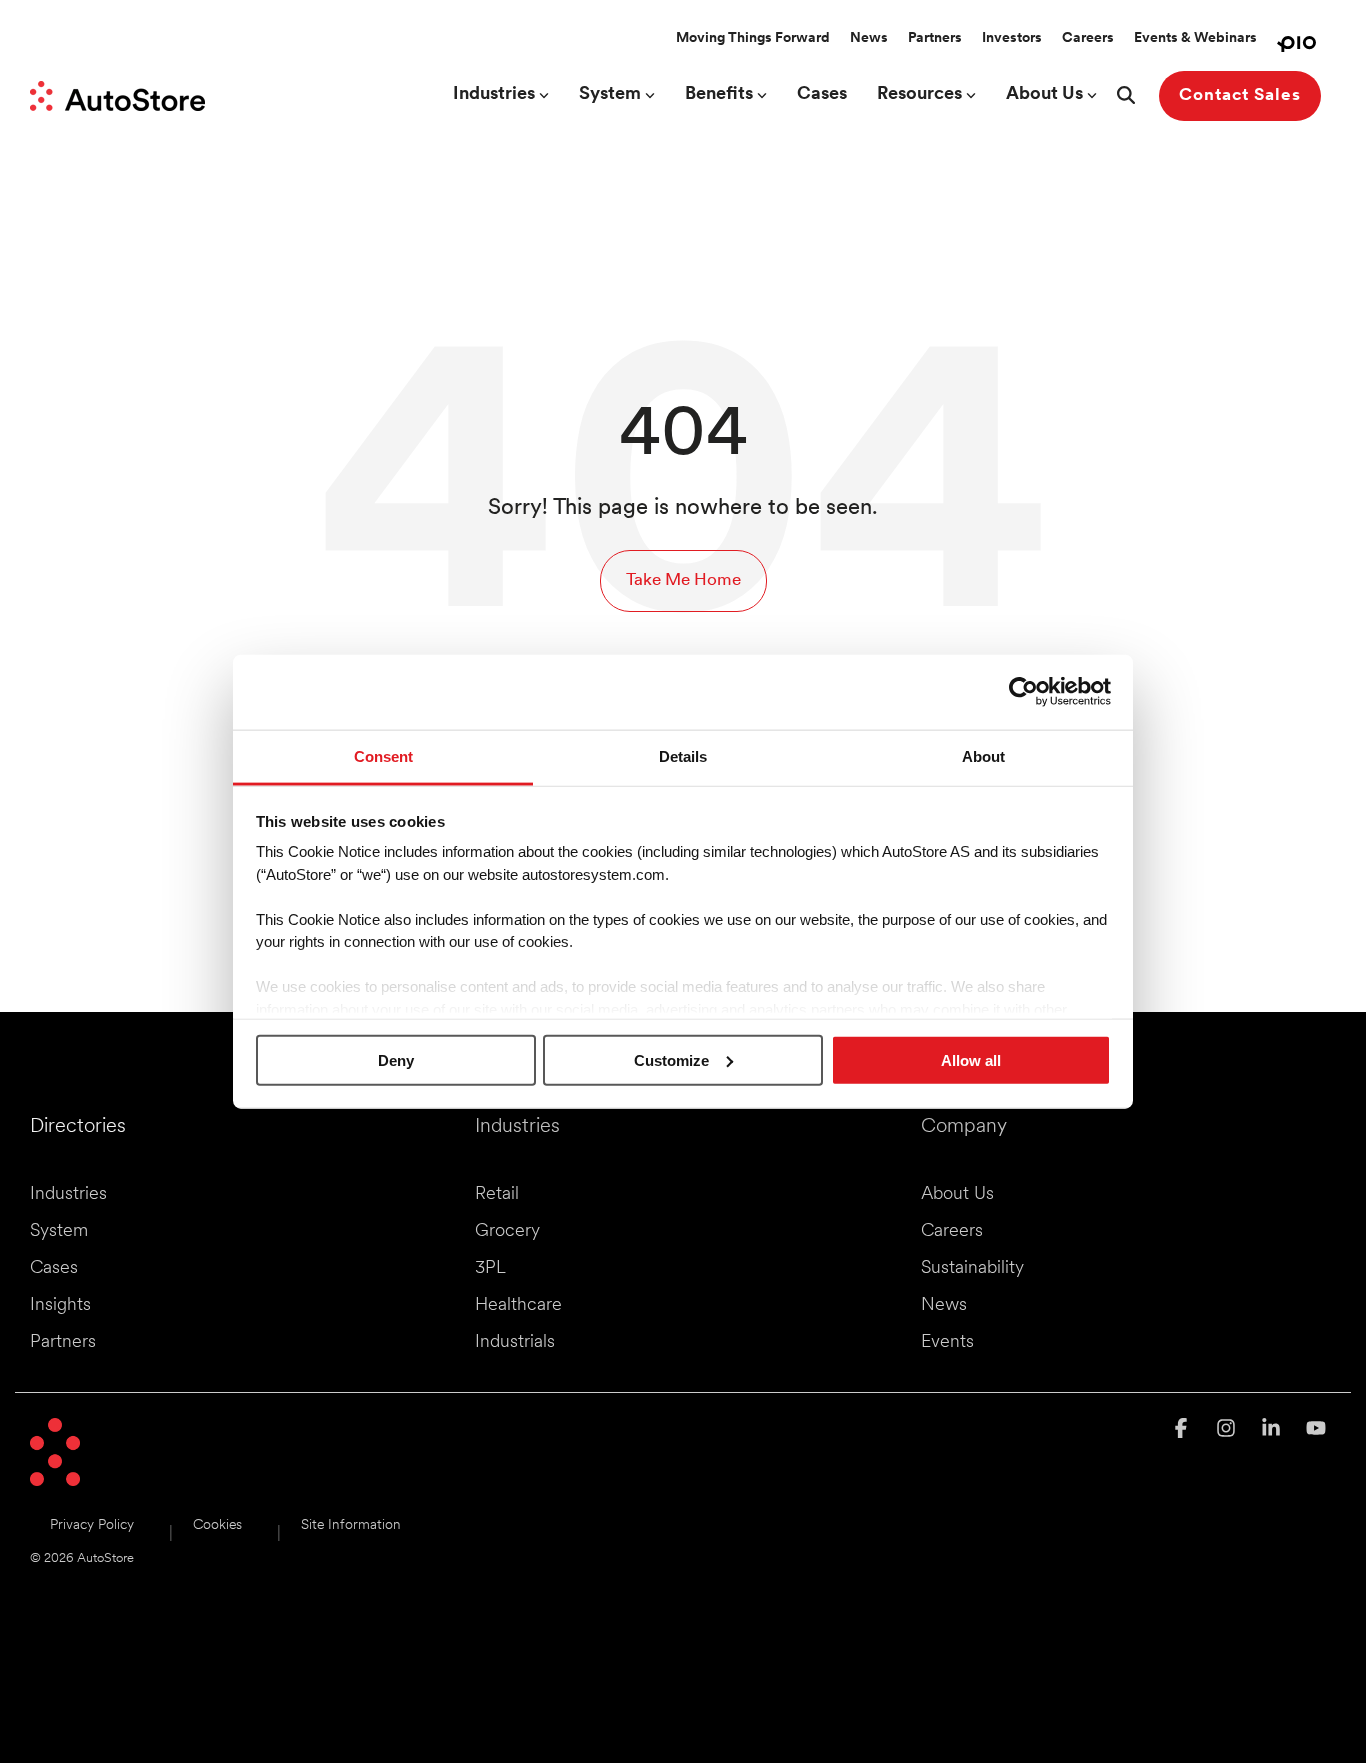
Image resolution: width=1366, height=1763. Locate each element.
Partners (935, 38)
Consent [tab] (383, 755)
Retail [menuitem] (497, 1195)
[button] (1183, 1430)
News (869, 38)
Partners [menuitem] (63, 1343)
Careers (1088, 38)
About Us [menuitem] (957, 1195)
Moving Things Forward (753, 38)
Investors (1012, 38)
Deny (396, 1059)
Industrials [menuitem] (515, 1343)
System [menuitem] (59, 1232)
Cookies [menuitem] (217, 1525)
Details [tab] (683, 755)
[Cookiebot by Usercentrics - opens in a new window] (1023, 692)
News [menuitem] (944, 1306)
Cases (822, 95)
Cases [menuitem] (54, 1269)
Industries (494, 95)
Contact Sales (1240, 95)
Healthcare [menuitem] (518, 1306)
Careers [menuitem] (952, 1232)
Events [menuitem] (947, 1343)
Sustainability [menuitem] (972, 1269)
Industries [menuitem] (68, 1195)
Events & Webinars (1195, 38)
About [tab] (983, 755)
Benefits (719, 95)
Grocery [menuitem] (507, 1232)
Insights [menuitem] (60, 1306)
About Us (1044, 95)
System (610, 95)
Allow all (971, 1059)
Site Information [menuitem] (351, 1525)
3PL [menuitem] (490, 1269)
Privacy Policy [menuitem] (92, 1525)
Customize (671, 1059)
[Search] (1126, 96)
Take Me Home (683, 580)
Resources (919, 95)
